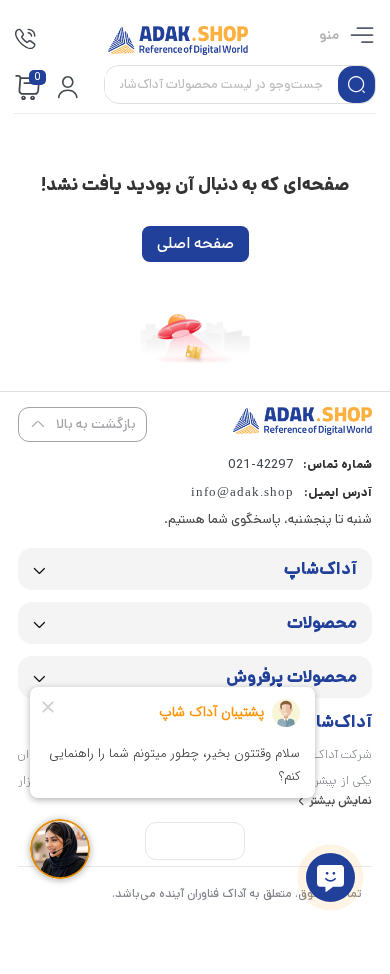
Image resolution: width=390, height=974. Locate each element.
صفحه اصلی (195, 243)
